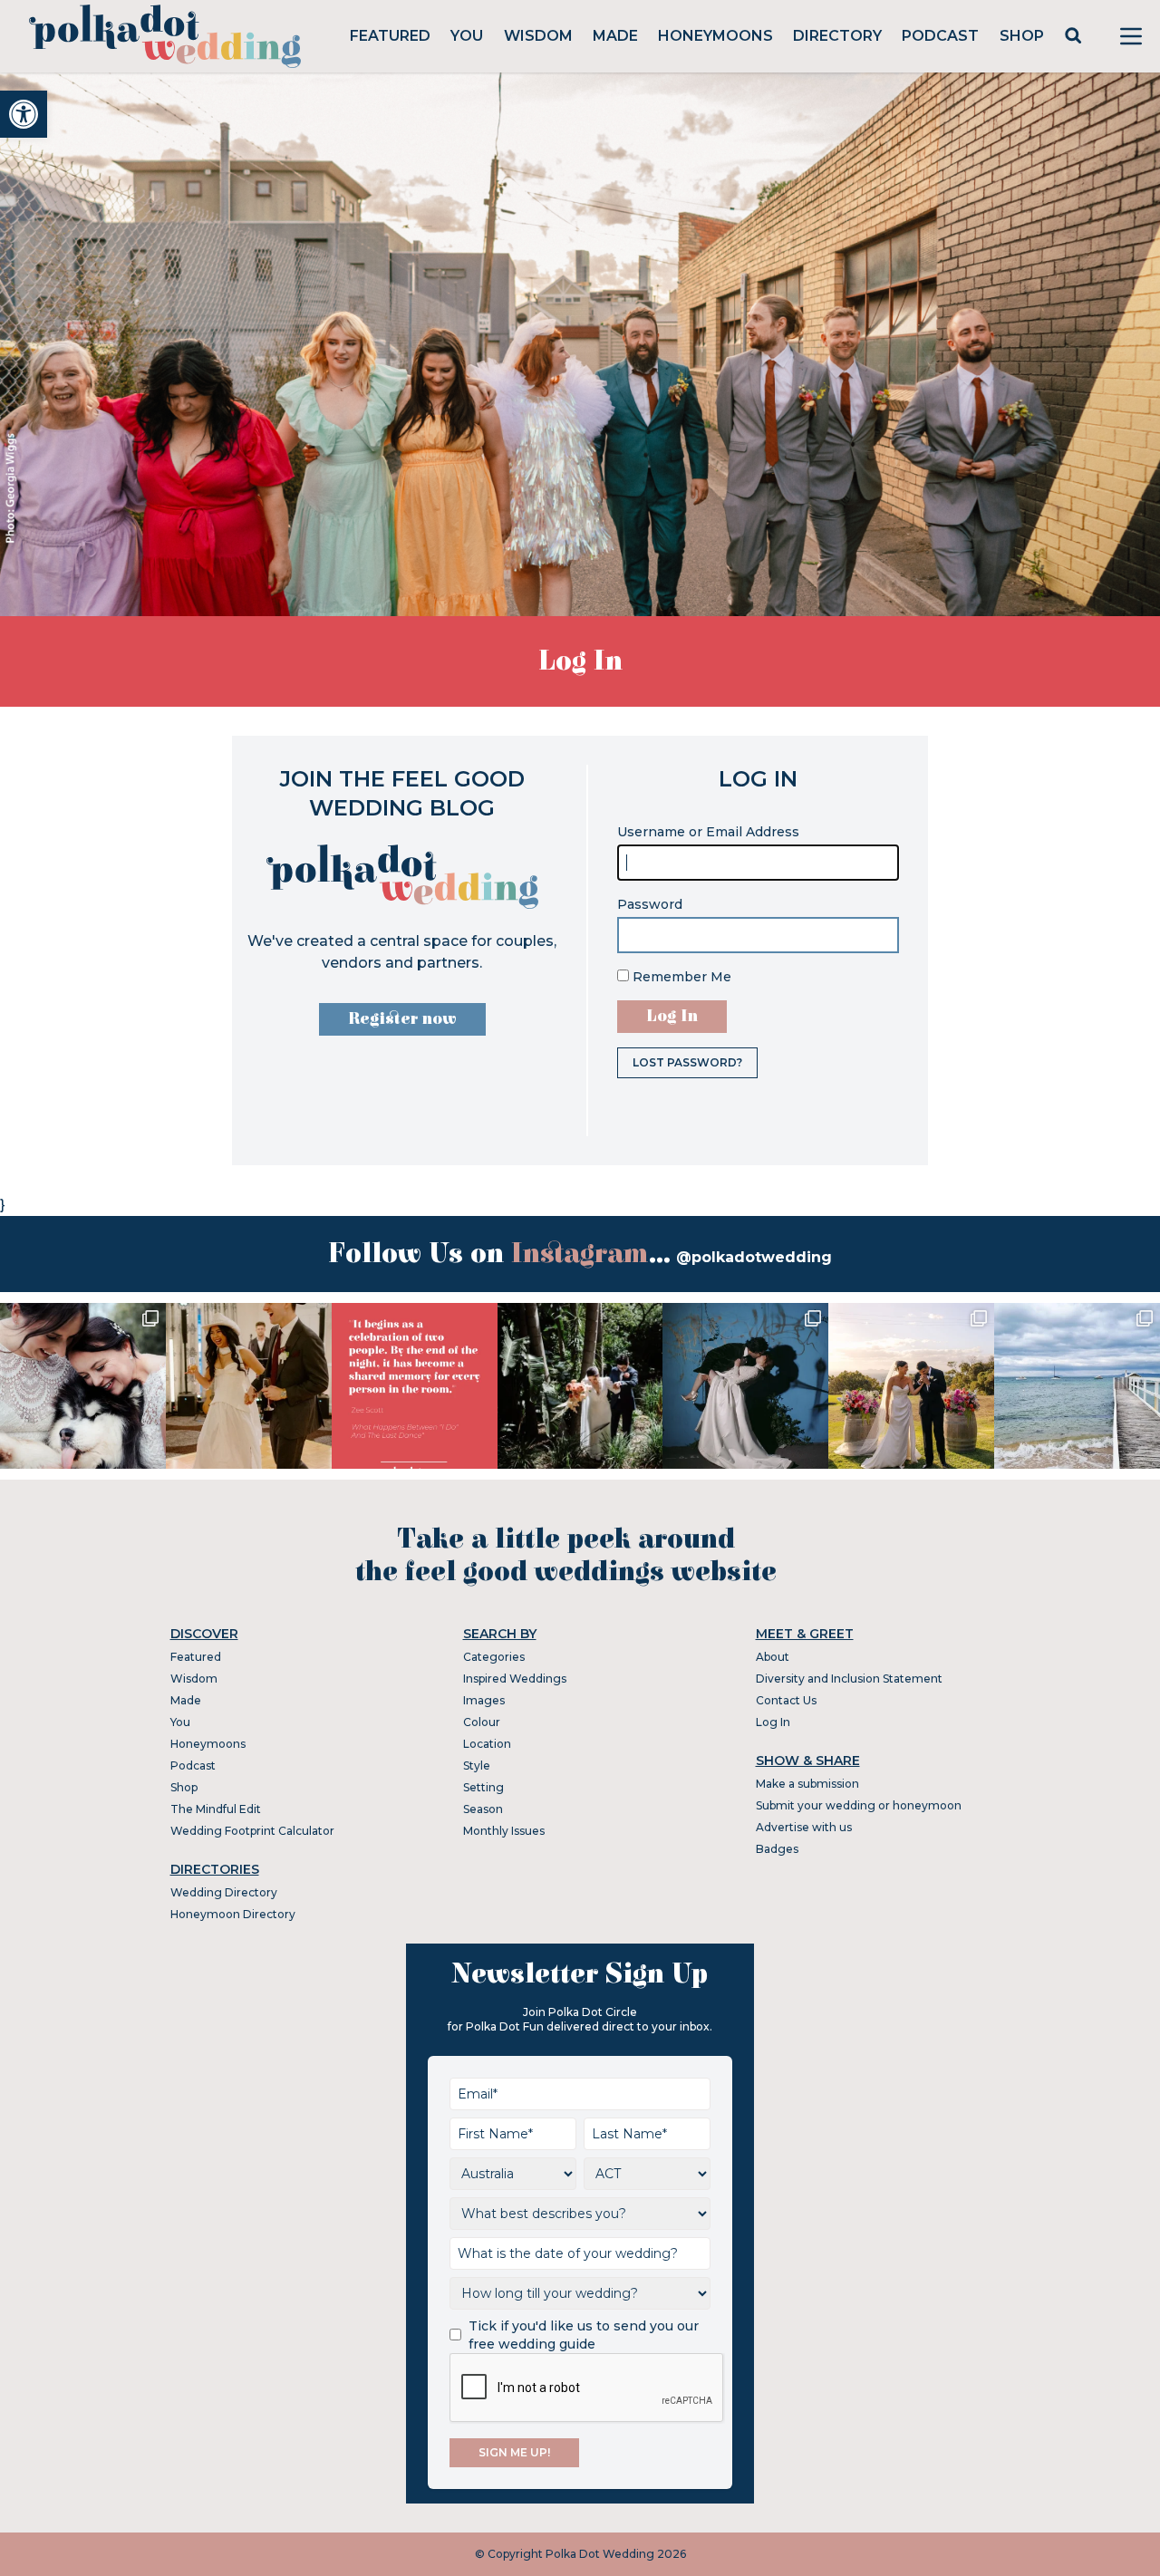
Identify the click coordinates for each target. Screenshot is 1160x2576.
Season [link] (483, 1809)
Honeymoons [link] (715, 36)
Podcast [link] (940, 36)
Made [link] (615, 36)
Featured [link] (390, 36)
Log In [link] (773, 1722)
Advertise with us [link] (804, 1827)
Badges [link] (777, 1849)
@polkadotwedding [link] (754, 1257)
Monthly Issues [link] (504, 1831)
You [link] (467, 36)
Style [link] (477, 1766)
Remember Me (680, 977)
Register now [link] (402, 1019)
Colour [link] (482, 1722)
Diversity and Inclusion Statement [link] (849, 1679)
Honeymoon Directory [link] (233, 1914)
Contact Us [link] (786, 1700)
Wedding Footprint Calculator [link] (252, 1831)
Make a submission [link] (807, 1784)
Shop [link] (1022, 36)
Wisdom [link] (538, 36)
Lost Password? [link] (687, 1062)
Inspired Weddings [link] (515, 1679)
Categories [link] (494, 1657)
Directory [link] (837, 36)
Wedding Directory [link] (224, 1892)
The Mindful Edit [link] (216, 1809)
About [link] (773, 1657)
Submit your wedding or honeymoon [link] (859, 1805)
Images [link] (484, 1700)
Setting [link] (483, 1787)
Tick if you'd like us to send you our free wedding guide (584, 2335)
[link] (24, 114)
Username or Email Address (708, 832)
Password (650, 904)
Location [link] (487, 1744)
